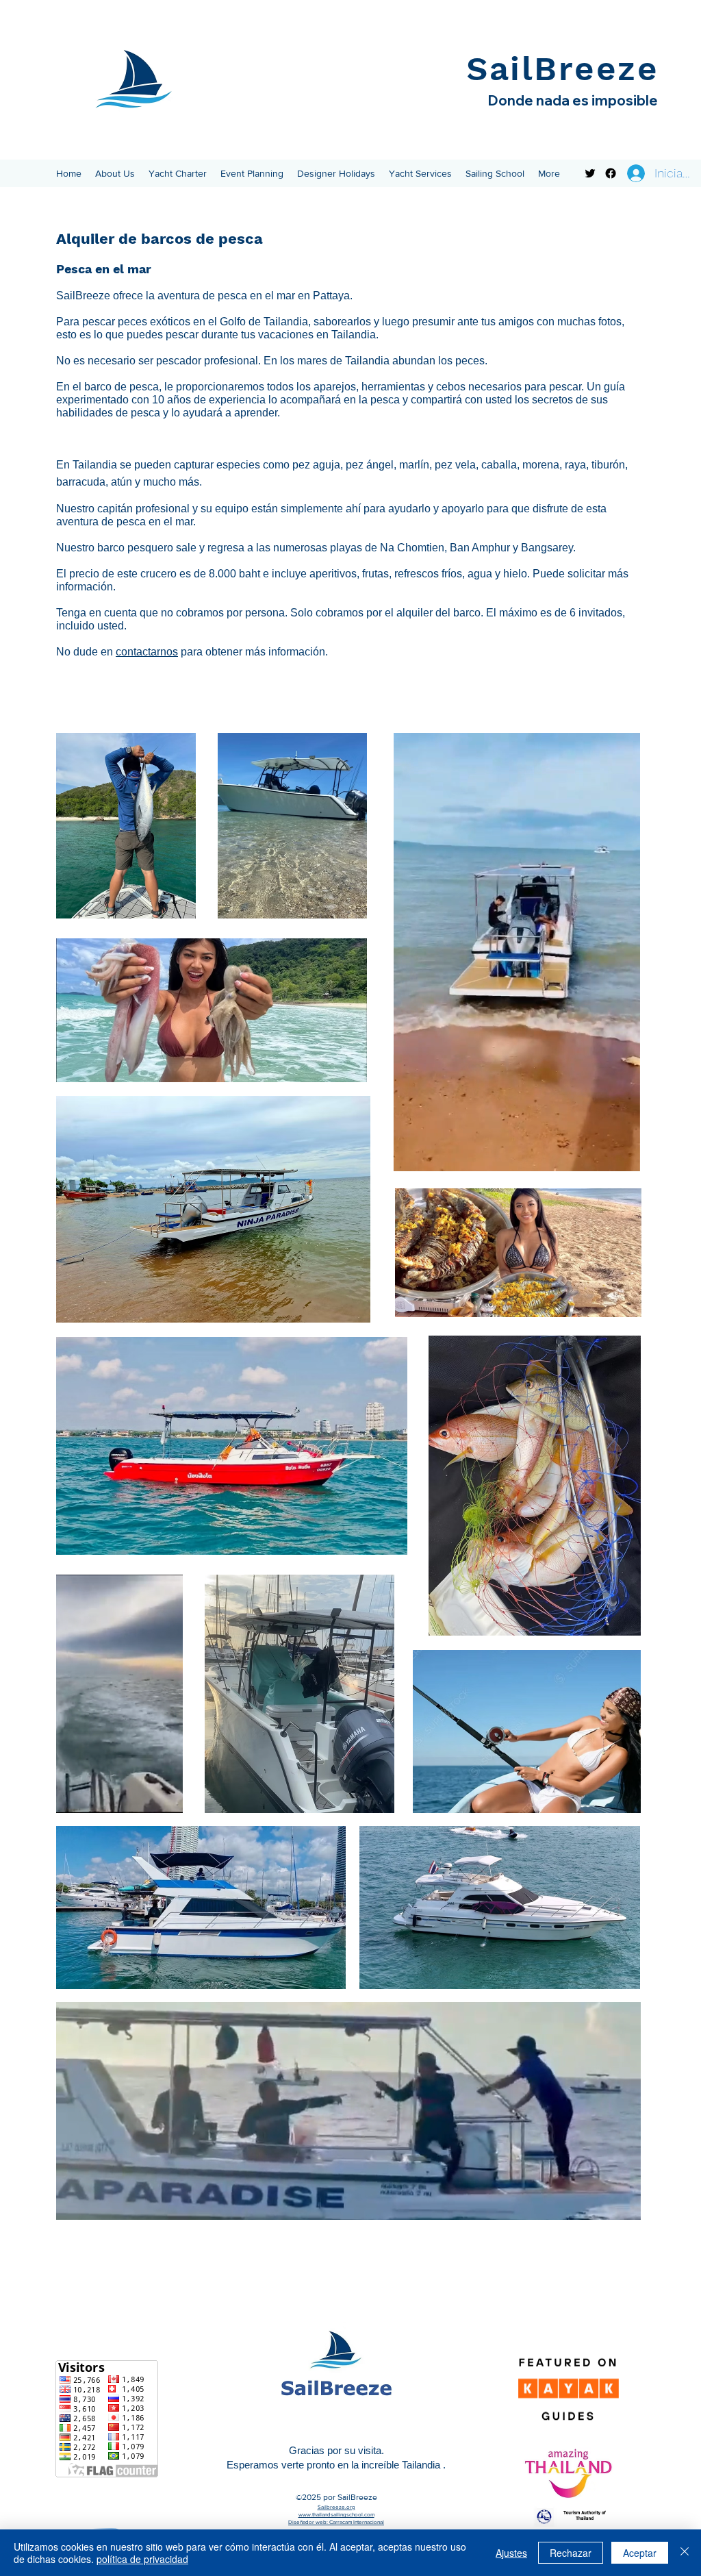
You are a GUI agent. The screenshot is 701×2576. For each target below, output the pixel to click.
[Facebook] (611, 173)
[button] (115, 173)
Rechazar (571, 2553)
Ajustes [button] (511, 2553)
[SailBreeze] (590, 173)
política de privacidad (142, 2559)
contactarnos (147, 652)
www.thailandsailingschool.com (336, 2515)
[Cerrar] (685, 2553)
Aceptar (640, 2553)
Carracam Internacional (357, 2522)
